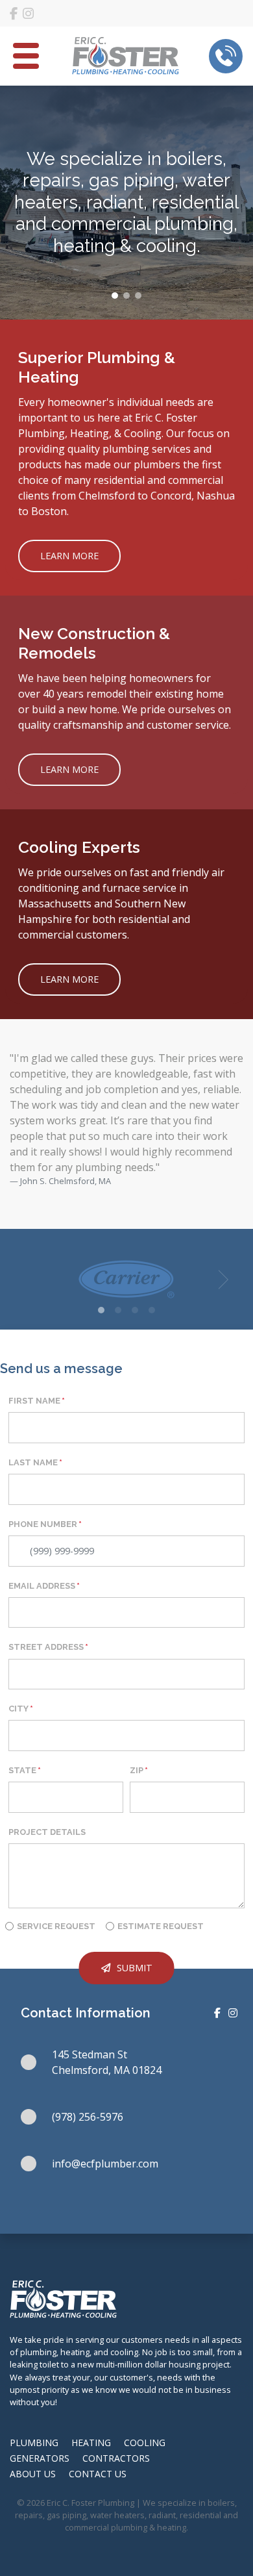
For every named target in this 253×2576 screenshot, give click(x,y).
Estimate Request (161, 1926)
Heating (91, 2443)
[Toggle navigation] (26, 56)
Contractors (116, 2458)
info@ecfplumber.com (105, 2164)
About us (33, 2474)
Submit (135, 1968)
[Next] (221, 1280)
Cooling (145, 2443)
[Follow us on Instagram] (28, 14)
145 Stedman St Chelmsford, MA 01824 (107, 2062)
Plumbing (34, 2443)
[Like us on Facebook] (14, 14)
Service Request (56, 1926)
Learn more (69, 556)
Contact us (98, 2474)
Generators (40, 2458)
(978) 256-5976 (88, 2117)
